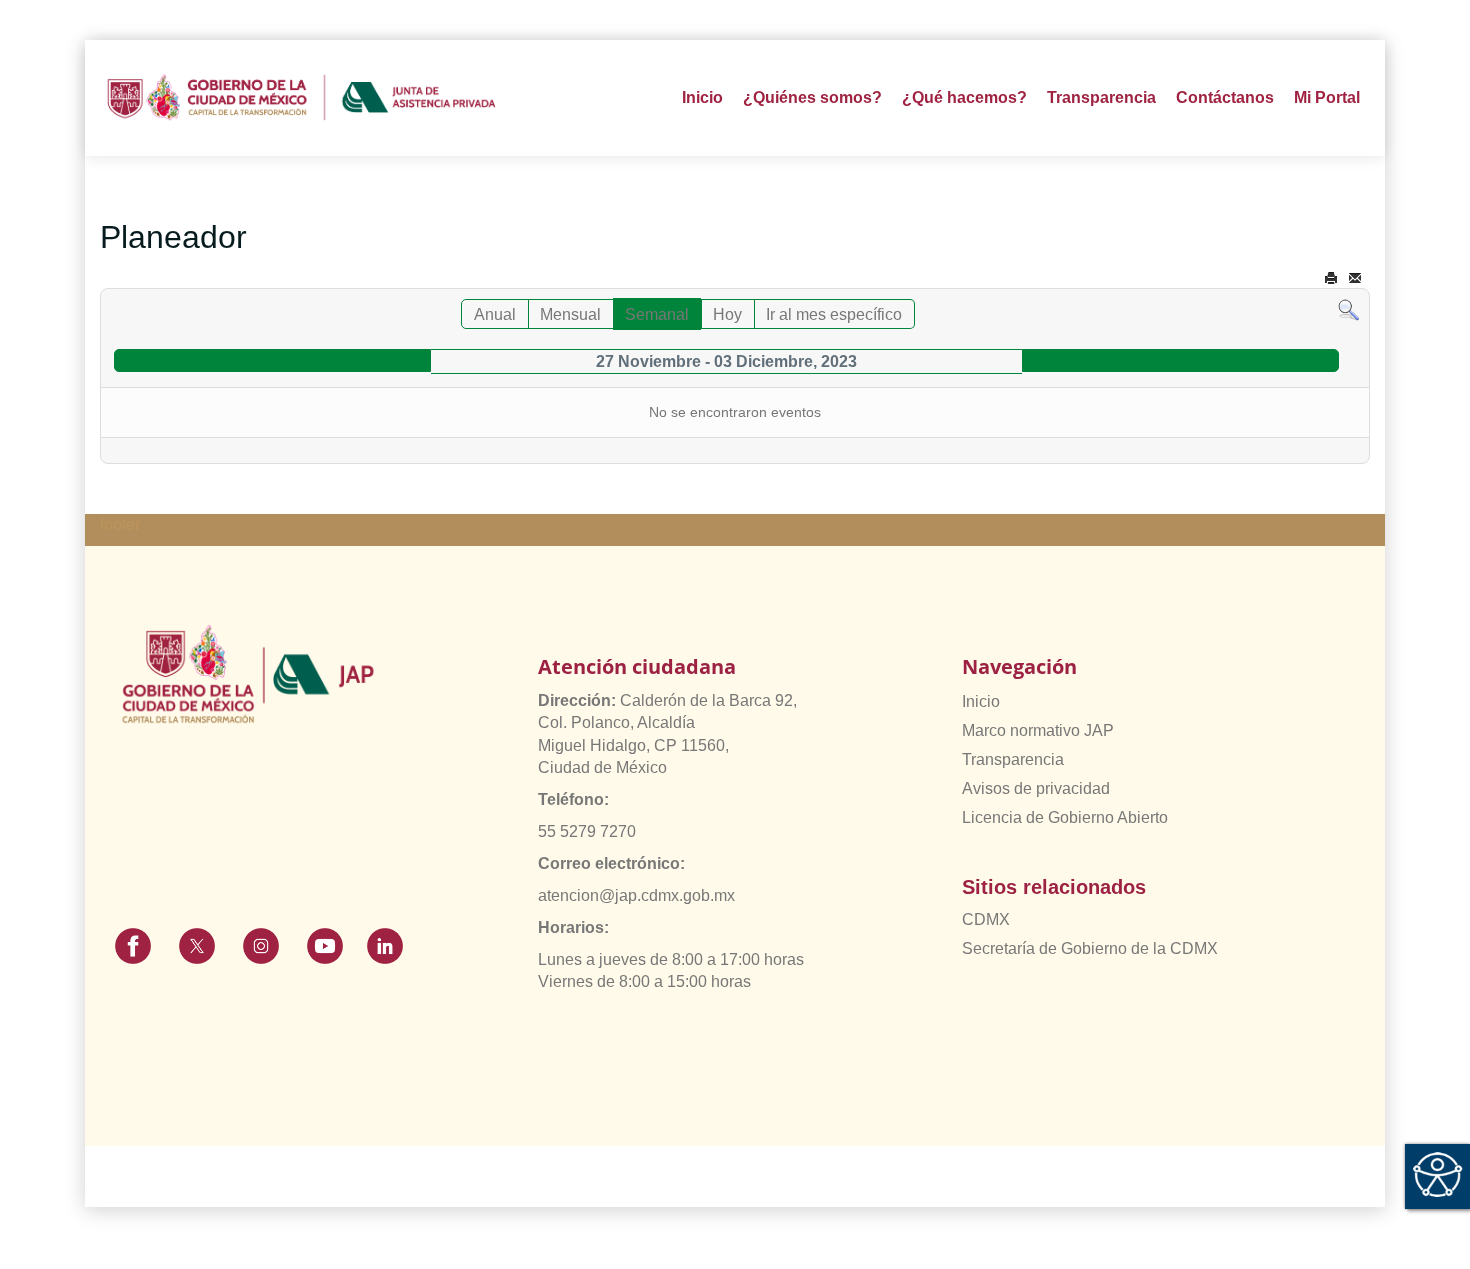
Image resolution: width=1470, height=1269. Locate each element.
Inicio (702, 97)
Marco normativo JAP (1038, 730)
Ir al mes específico (834, 314)
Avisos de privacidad (1036, 788)
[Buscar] (1348, 309)
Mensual (570, 314)
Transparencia (1013, 759)
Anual (495, 314)
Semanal (657, 314)
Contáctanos (1225, 97)
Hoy (727, 314)
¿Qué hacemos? (964, 97)
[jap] (301, 98)
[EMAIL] (1355, 278)
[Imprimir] (1331, 278)
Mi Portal (1327, 97)
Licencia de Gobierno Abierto (1065, 817)
